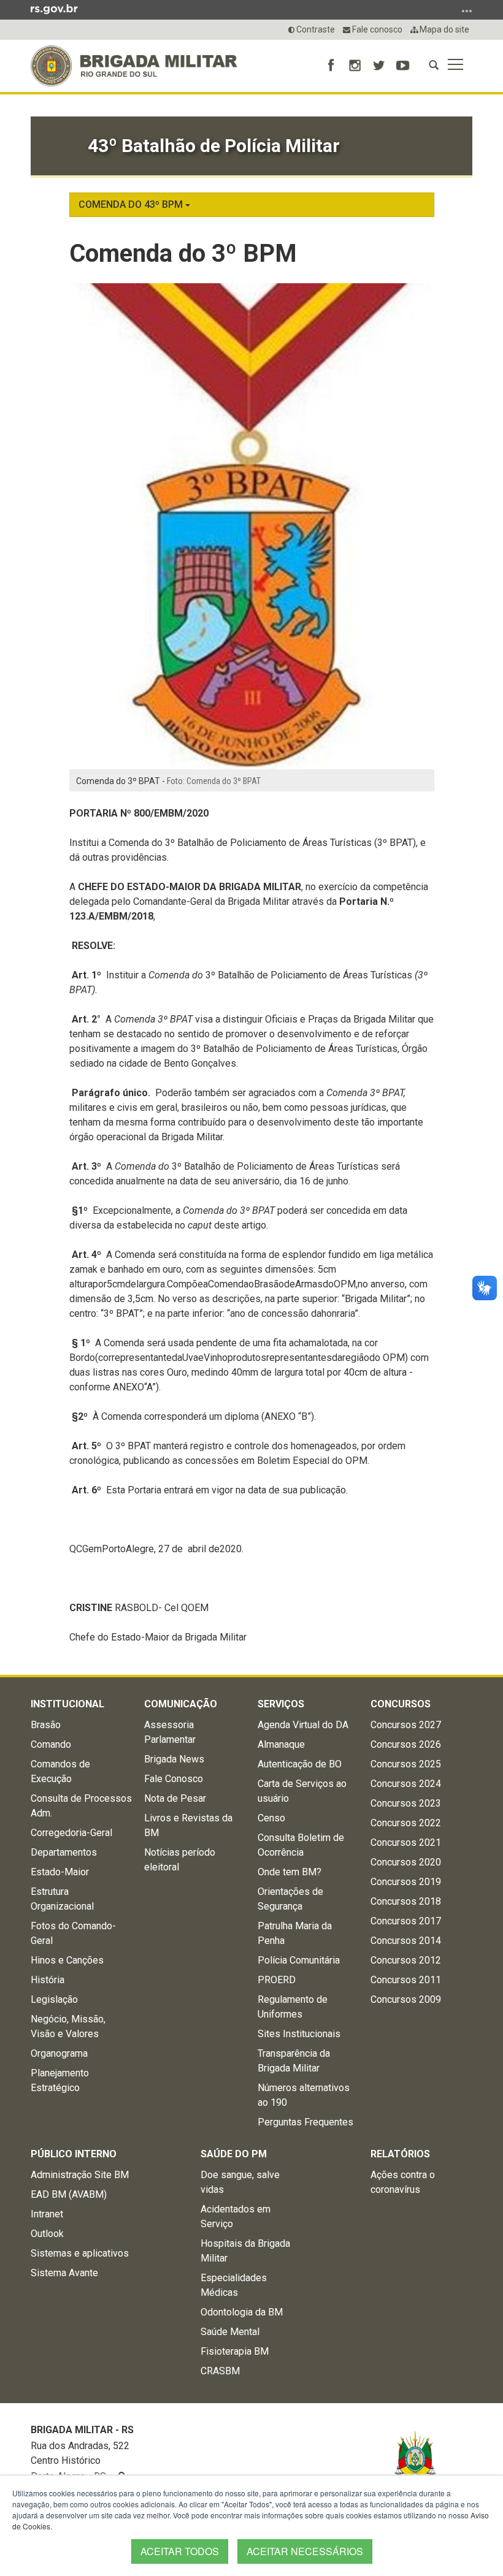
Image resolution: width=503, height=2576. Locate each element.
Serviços (281, 1704)
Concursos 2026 (406, 1744)
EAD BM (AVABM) (69, 2194)
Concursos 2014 (406, 1941)
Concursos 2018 (406, 1901)
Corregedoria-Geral (71, 1833)
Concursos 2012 (406, 1960)
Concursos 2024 (406, 1784)
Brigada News (174, 1759)
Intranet (47, 2214)
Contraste (315, 29)
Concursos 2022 (406, 1823)
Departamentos (64, 1852)
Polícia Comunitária (299, 1960)
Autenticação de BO (300, 1764)
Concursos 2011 (406, 1980)
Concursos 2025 (406, 1764)
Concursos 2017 (406, 1921)
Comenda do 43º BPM (132, 204)
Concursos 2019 (406, 1882)
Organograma (59, 2053)
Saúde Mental (230, 2332)
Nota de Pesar (175, 1798)
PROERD (277, 1980)
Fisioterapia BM (235, 2351)
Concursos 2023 (406, 1803)
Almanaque (281, 1744)
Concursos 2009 (406, 1999)
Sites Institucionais (299, 2034)
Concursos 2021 (406, 1842)
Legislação (54, 1999)
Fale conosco (376, 29)
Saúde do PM (234, 2154)
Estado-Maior (60, 1872)
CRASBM (220, 2371)
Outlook (47, 2234)
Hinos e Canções (67, 1960)
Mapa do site (443, 29)
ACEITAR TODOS (180, 2551)
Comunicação (181, 1704)
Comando (51, 1744)
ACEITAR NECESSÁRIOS (305, 2551)
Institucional (67, 1704)
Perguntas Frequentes (305, 2122)
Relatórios (400, 2154)
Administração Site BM (80, 2175)
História (48, 1980)
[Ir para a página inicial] (134, 66)
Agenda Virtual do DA (303, 1725)
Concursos (401, 1704)
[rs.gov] (54, 9)
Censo (271, 1818)
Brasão (46, 1725)
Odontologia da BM (242, 2312)
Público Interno (74, 2154)
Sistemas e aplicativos (80, 2253)
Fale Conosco (174, 1779)
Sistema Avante (64, 2273)
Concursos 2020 (406, 1862)
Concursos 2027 (406, 1725)
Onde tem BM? (290, 1872)
